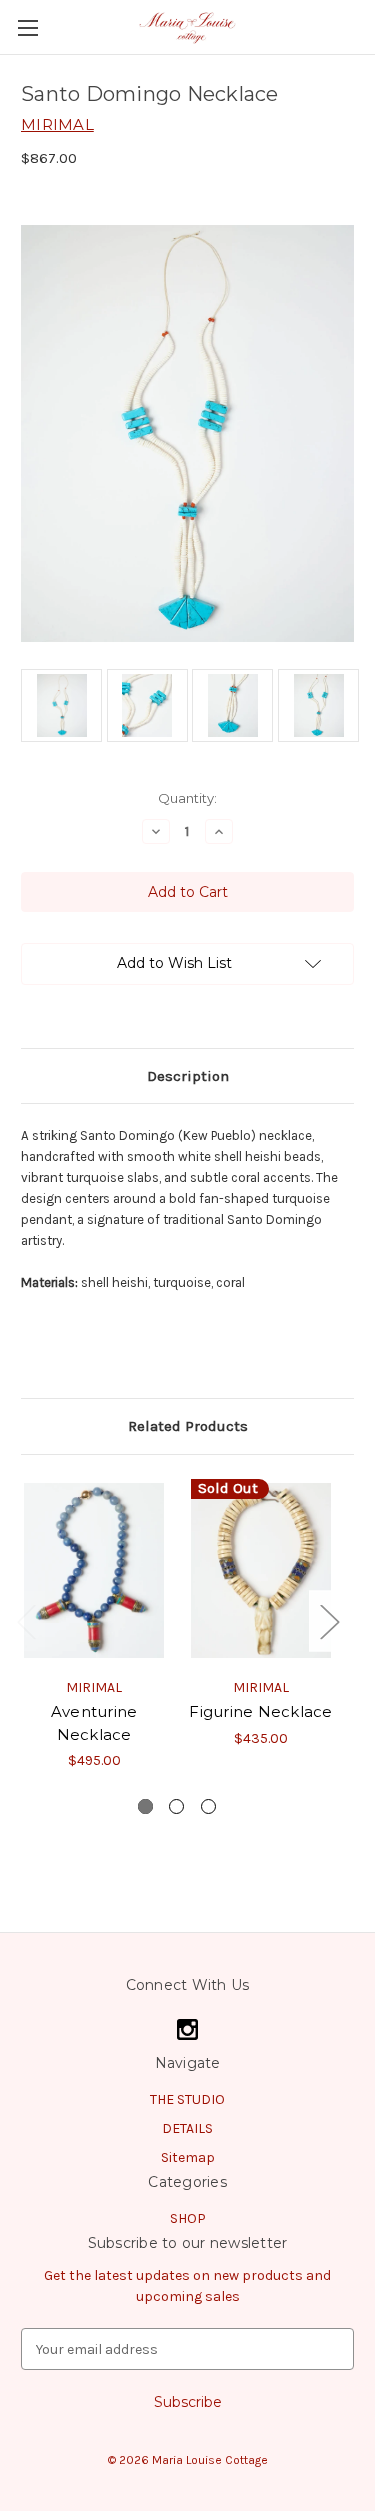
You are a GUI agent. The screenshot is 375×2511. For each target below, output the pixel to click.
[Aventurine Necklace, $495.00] (94, 1571)
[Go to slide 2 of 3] (176, 1806)
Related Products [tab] (188, 1426)
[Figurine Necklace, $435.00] (261, 1571)
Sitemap (188, 2157)
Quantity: (187, 798)
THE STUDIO (187, 2099)
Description (188, 1076)
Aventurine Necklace (94, 1723)
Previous (26, 1621)
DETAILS (187, 2128)
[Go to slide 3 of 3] (208, 1806)
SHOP (188, 2218)
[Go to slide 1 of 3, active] (145, 1806)
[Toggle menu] (27, 27)
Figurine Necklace (260, 1711)
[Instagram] (187, 2029)
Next (329, 1621)
